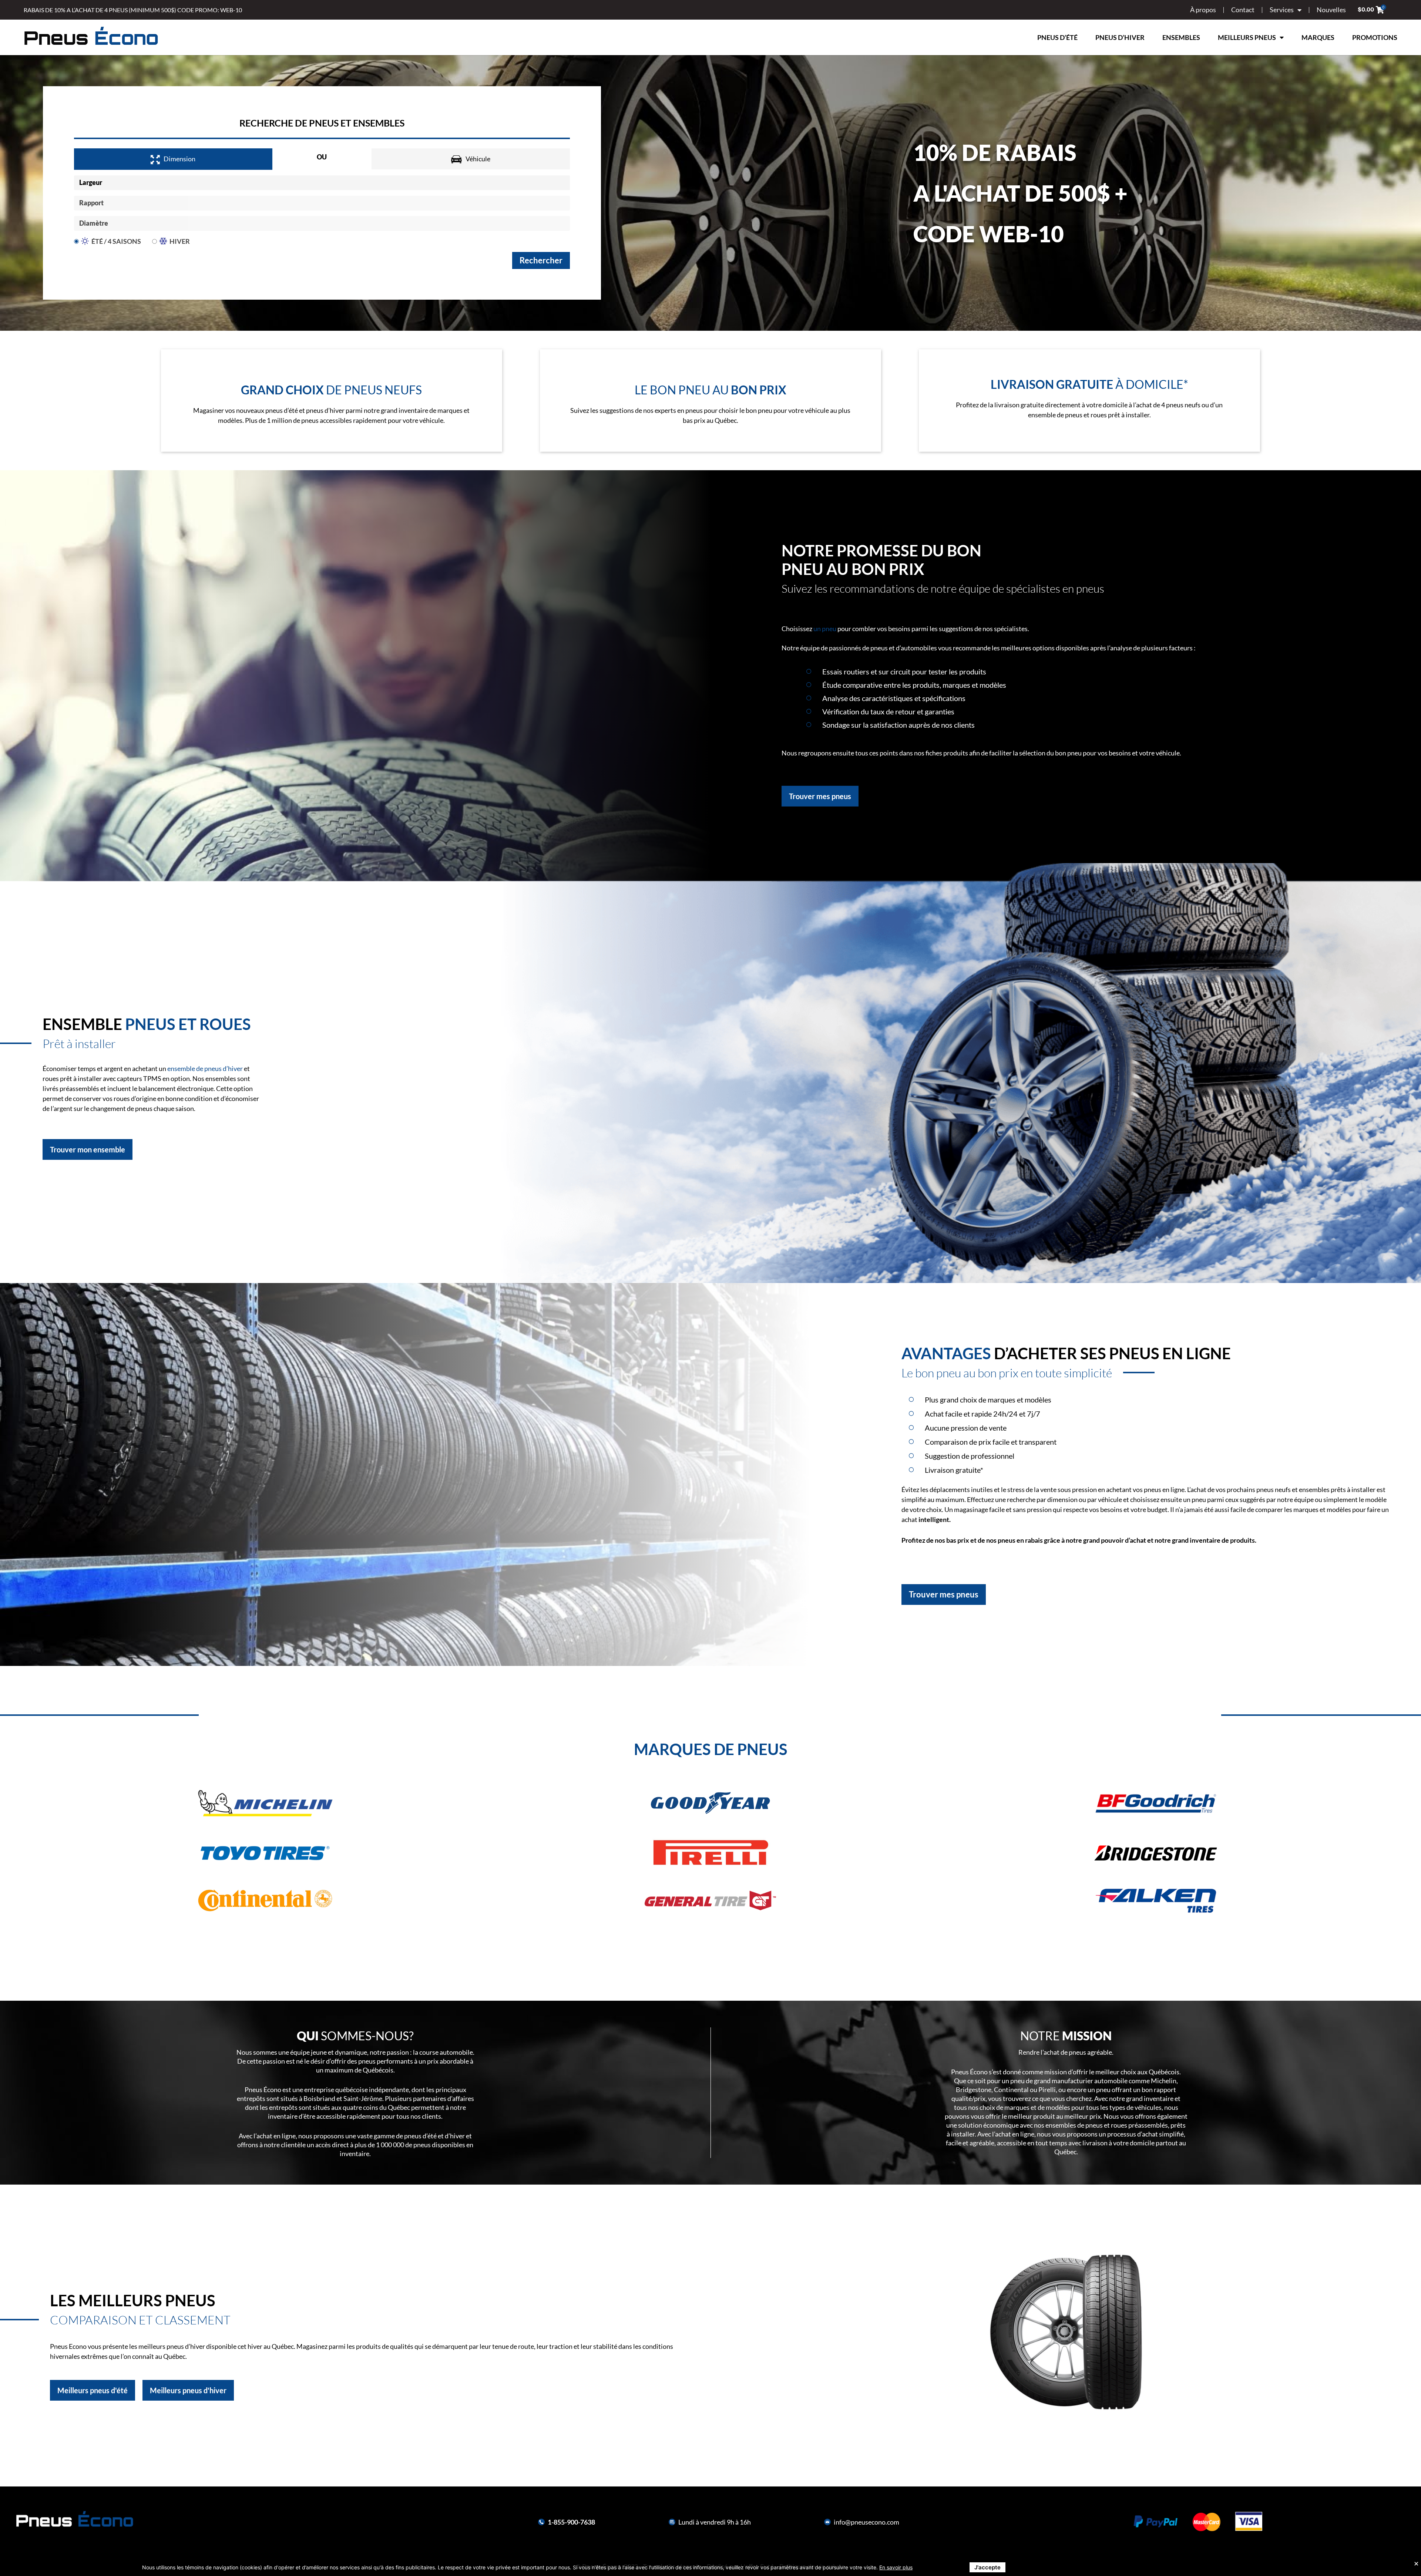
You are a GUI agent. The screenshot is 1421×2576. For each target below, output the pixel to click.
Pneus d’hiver (1120, 37)
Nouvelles (1331, 10)
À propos (1203, 10)
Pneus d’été (1057, 37)
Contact (1243, 10)
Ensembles (1181, 37)
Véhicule (478, 159)
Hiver (180, 241)
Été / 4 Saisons (116, 241)
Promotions (1375, 37)
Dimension (179, 159)
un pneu (825, 629)
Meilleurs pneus (1247, 37)
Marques (1318, 37)
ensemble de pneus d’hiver (205, 1068)
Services (1282, 10)
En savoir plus (896, 2567)
